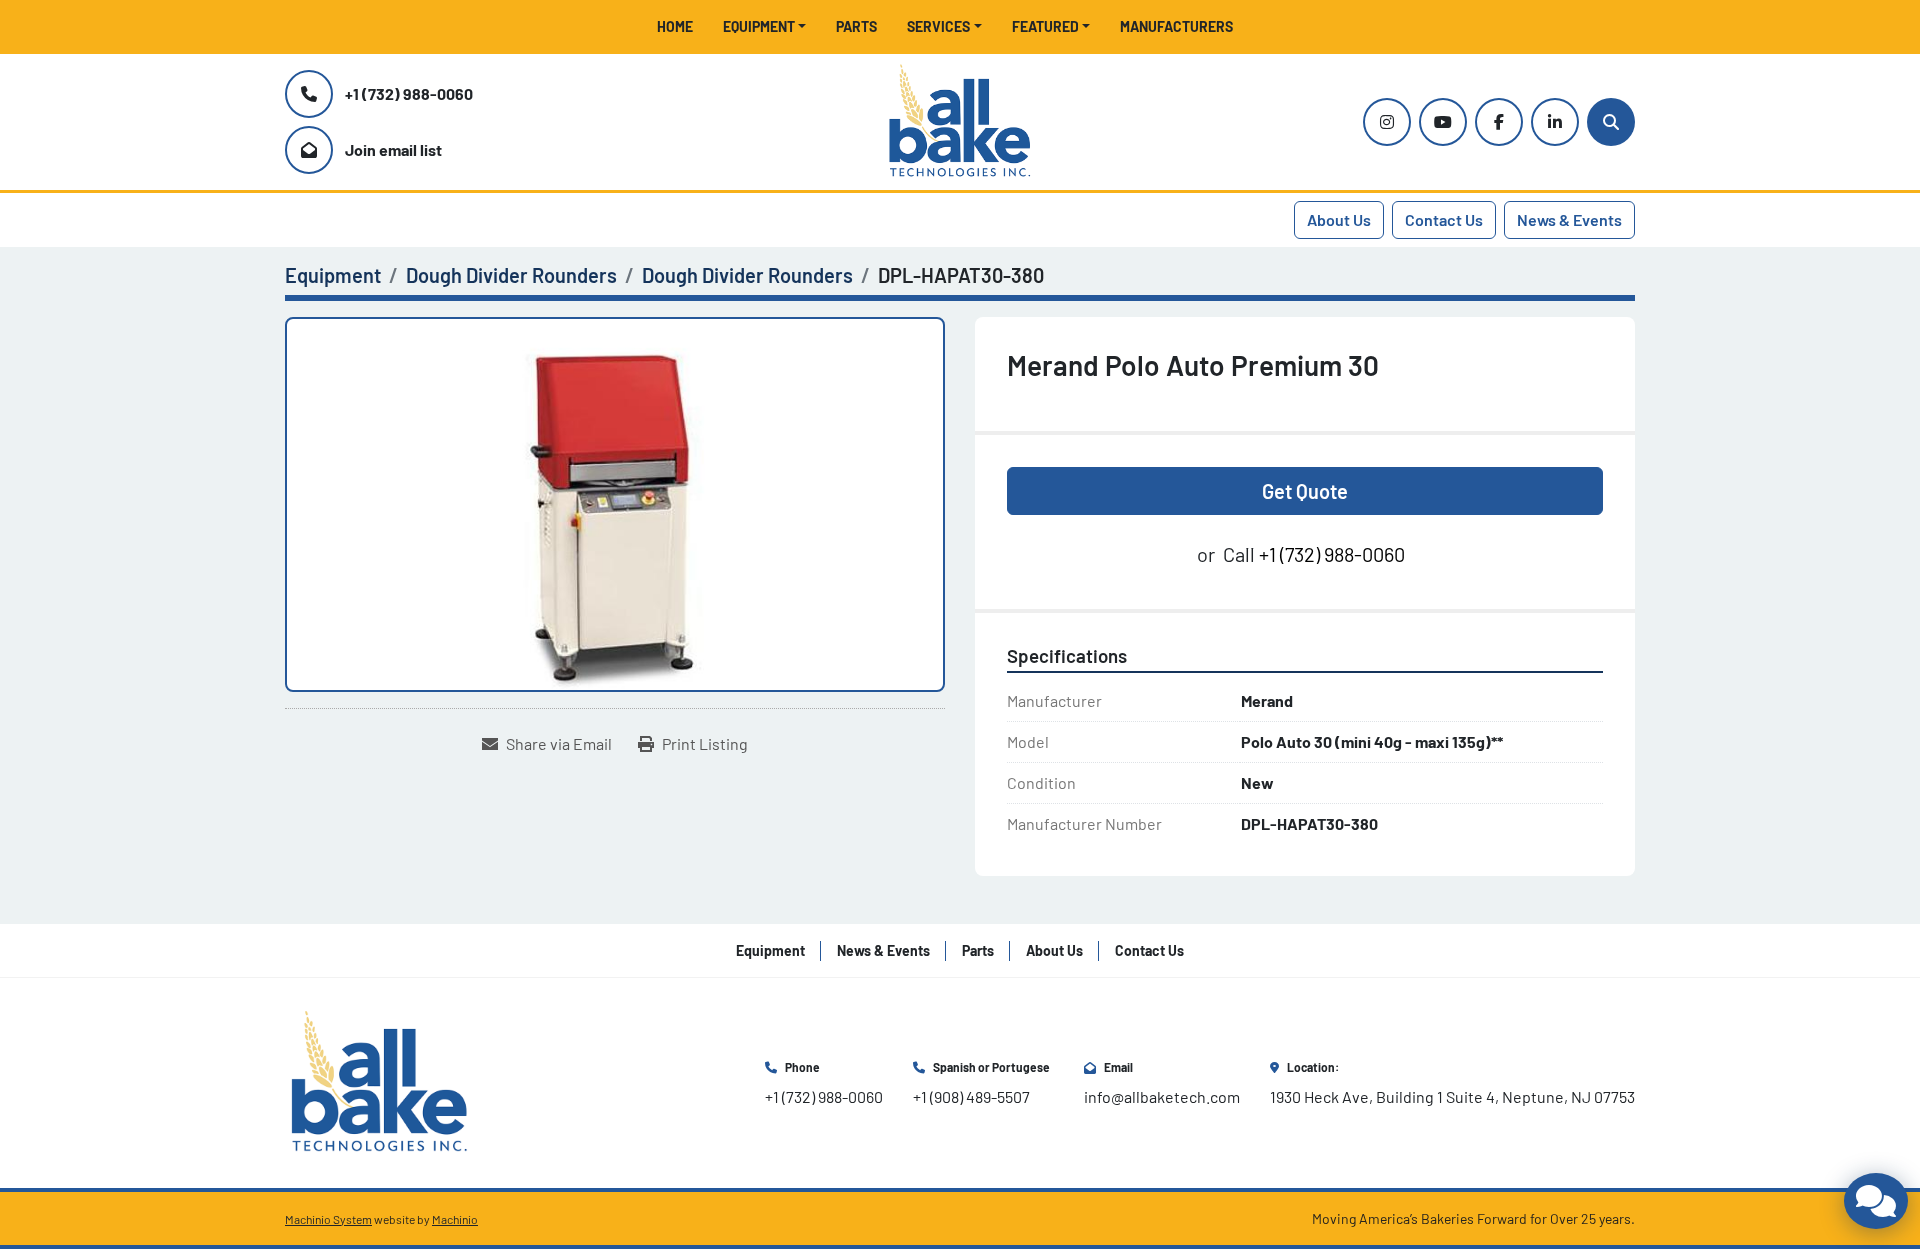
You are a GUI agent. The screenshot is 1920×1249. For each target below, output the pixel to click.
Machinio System (328, 1219)
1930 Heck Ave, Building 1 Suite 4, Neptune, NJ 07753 (1452, 1096)
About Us (1339, 219)
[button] (765, 26)
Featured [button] (1045, 26)
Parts (856, 26)
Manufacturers (1176, 26)
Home (675, 26)
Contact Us (1444, 219)
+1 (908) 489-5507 (971, 1096)
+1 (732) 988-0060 (409, 93)
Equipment (759, 26)
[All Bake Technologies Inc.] (379, 1080)
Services (938, 26)
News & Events (1569, 219)
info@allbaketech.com (1162, 1096)
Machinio (455, 1219)
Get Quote (1305, 491)
